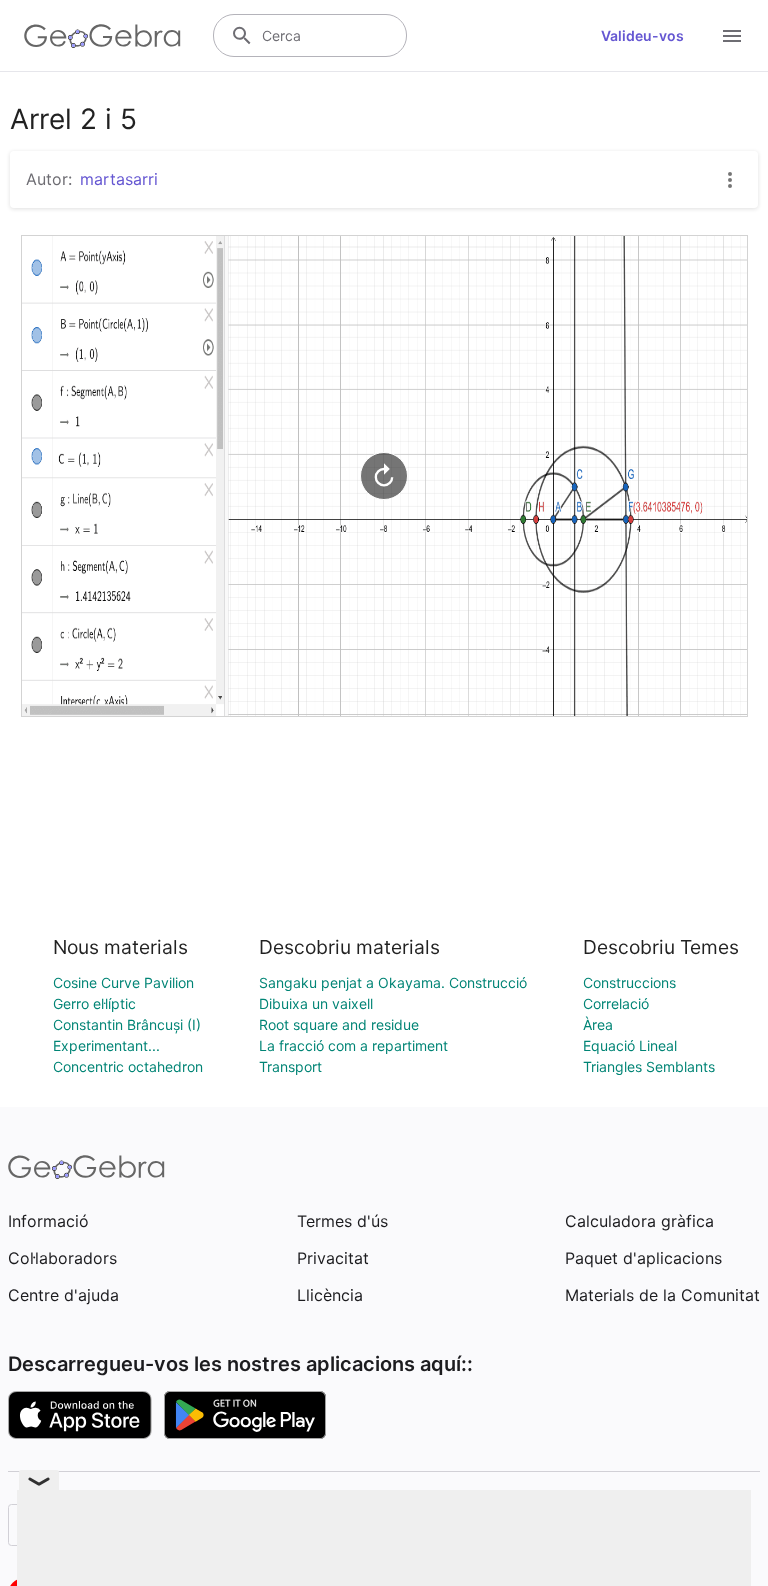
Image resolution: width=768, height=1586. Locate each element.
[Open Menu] (732, 36)
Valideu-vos (642, 35)
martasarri (119, 179)
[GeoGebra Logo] (102, 36)
